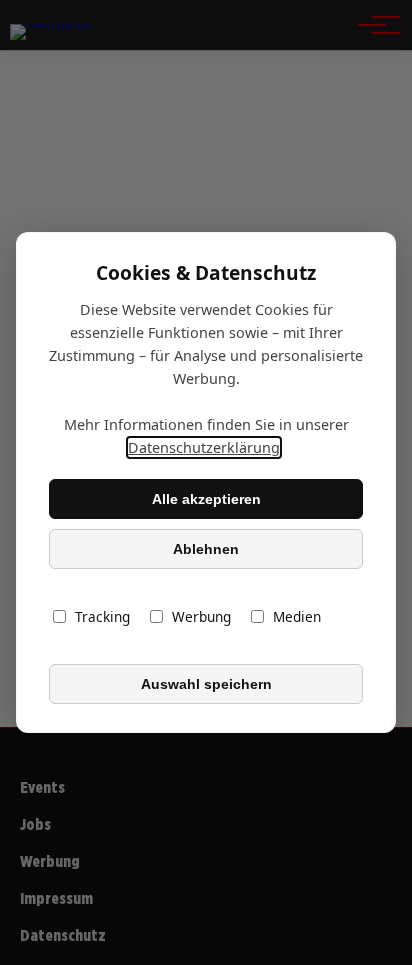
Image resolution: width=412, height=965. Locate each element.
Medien (297, 616)
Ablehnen (206, 549)
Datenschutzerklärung (204, 447)
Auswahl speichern (206, 684)
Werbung (201, 616)
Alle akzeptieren (206, 499)
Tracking (102, 616)
